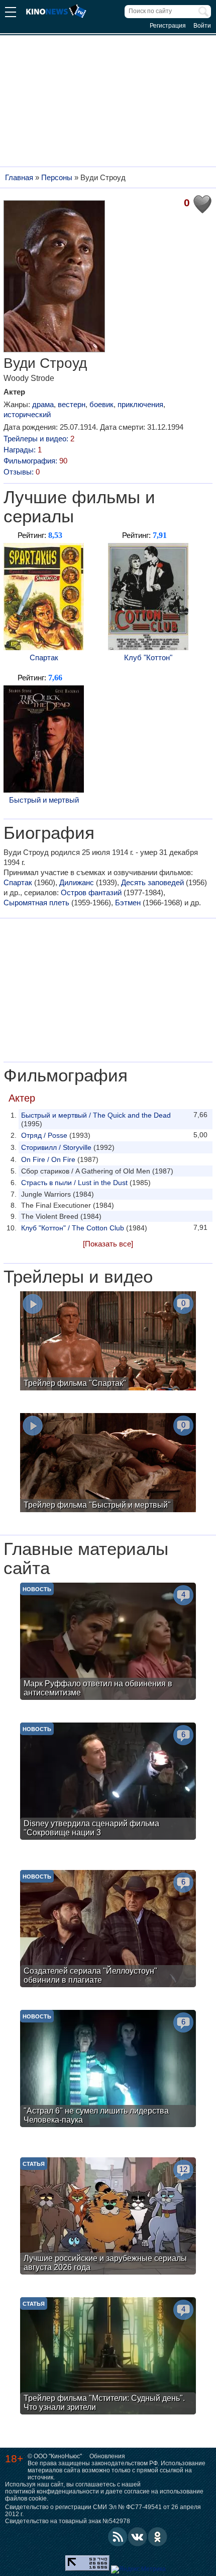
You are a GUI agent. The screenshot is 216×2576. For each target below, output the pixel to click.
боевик (101, 404)
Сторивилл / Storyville (56, 1147)
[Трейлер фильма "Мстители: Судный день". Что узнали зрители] (108, 2357)
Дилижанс (77, 882)
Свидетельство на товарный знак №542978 (68, 2521)
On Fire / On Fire (48, 1159)
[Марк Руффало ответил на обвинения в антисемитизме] (108, 1643)
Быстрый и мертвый (44, 800)
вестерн (72, 404)
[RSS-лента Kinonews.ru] (118, 2537)
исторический (27, 414)
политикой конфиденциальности (52, 2491)
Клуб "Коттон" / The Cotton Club (73, 1228)
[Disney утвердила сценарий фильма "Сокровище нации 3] (108, 1782)
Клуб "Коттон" (148, 657)
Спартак (44, 657)
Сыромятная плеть (36, 903)
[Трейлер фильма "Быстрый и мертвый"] (108, 1464)
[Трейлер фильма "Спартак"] (108, 1342)
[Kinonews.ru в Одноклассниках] (158, 2537)
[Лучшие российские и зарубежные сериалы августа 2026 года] (108, 2217)
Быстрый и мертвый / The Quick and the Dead (96, 1115)
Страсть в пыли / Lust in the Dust (74, 1183)
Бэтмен (128, 903)
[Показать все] (108, 1244)
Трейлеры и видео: (39, 439)
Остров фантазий (91, 892)
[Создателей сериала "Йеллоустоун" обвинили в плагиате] (108, 1930)
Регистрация (168, 26)
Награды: (23, 450)
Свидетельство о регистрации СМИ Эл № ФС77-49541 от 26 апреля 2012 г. (103, 2511)
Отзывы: (22, 472)
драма (43, 404)
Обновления (107, 2456)
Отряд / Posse (44, 1135)
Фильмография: (35, 461)
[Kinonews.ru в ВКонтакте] (138, 2537)
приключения (140, 404)
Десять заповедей (152, 882)
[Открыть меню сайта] (11, 13)
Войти (202, 26)
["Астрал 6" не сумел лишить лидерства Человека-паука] (108, 2070)
